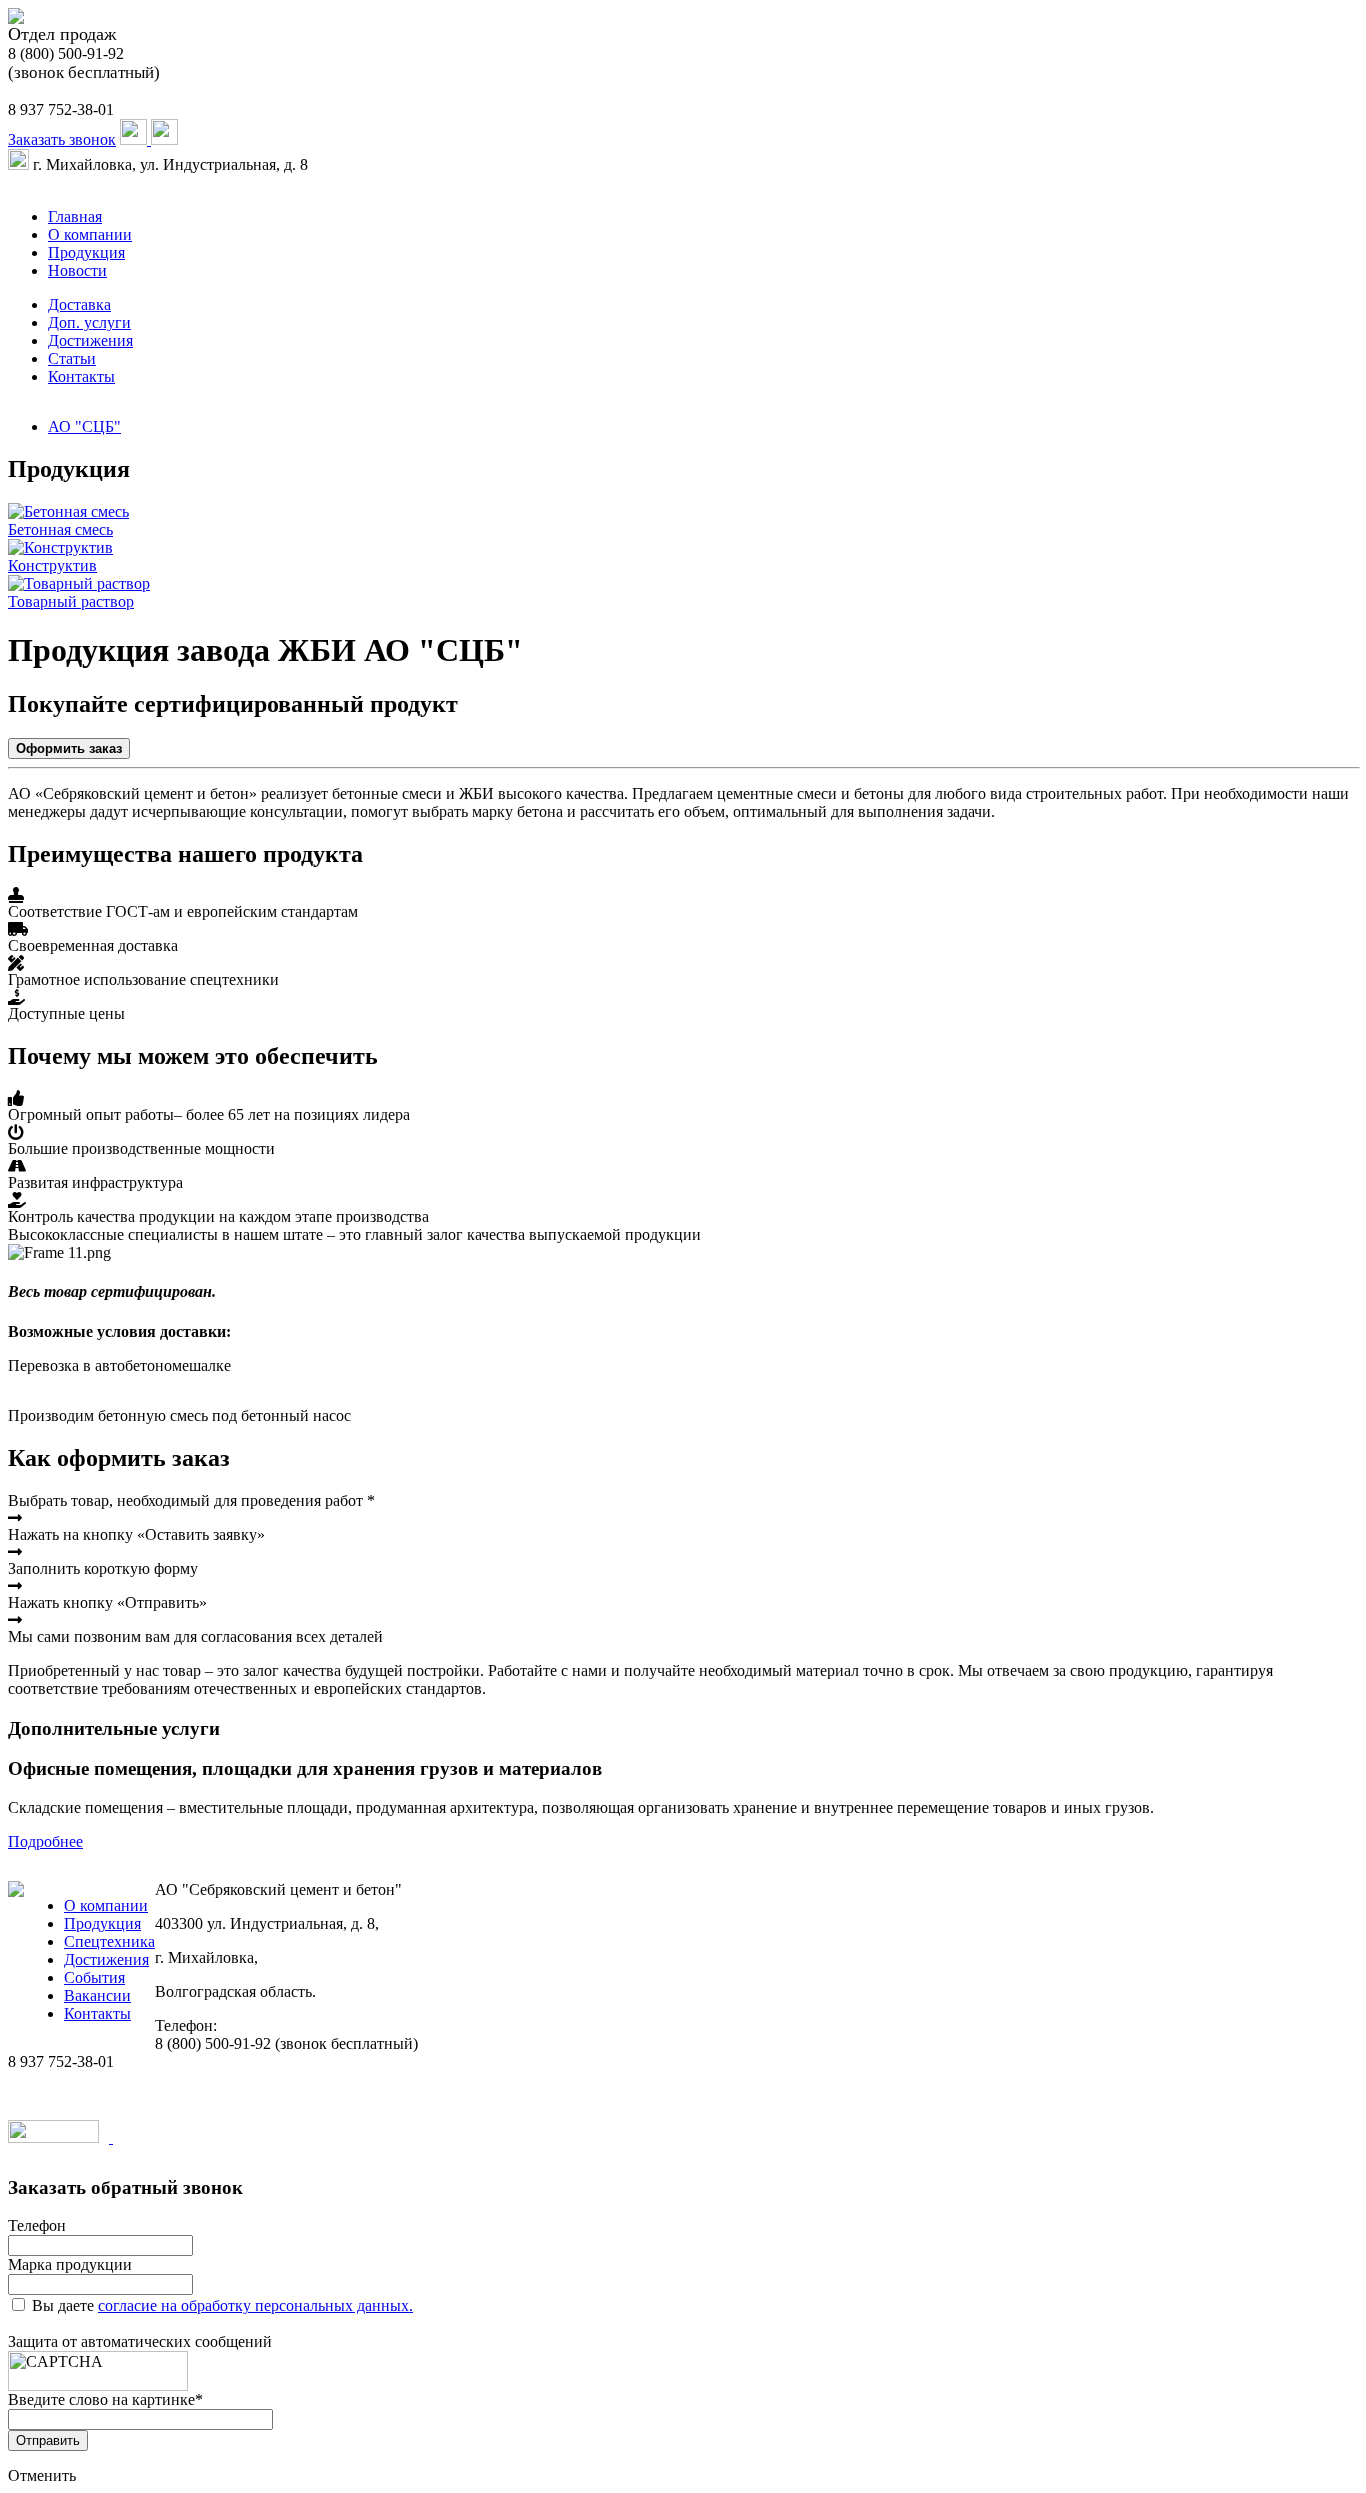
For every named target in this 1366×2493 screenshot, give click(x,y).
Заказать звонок (62, 139)
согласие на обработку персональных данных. (255, 2305)
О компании (90, 234)
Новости (77, 270)
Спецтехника (109, 1941)
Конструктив (52, 565)
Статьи (72, 358)
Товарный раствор (71, 601)
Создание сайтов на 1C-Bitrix (212, 2137)
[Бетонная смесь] (68, 511)
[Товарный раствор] (79, 583)
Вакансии (97, 1995)
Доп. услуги (89, 322)
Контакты (81, 376)
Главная (75, 216)
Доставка (79, 304)
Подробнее (45, 1841)
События (94, 1977)
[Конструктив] (60, 547)
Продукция (86, 252)
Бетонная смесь (60, 529)
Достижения (90, 340)
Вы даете (222, 2305)
